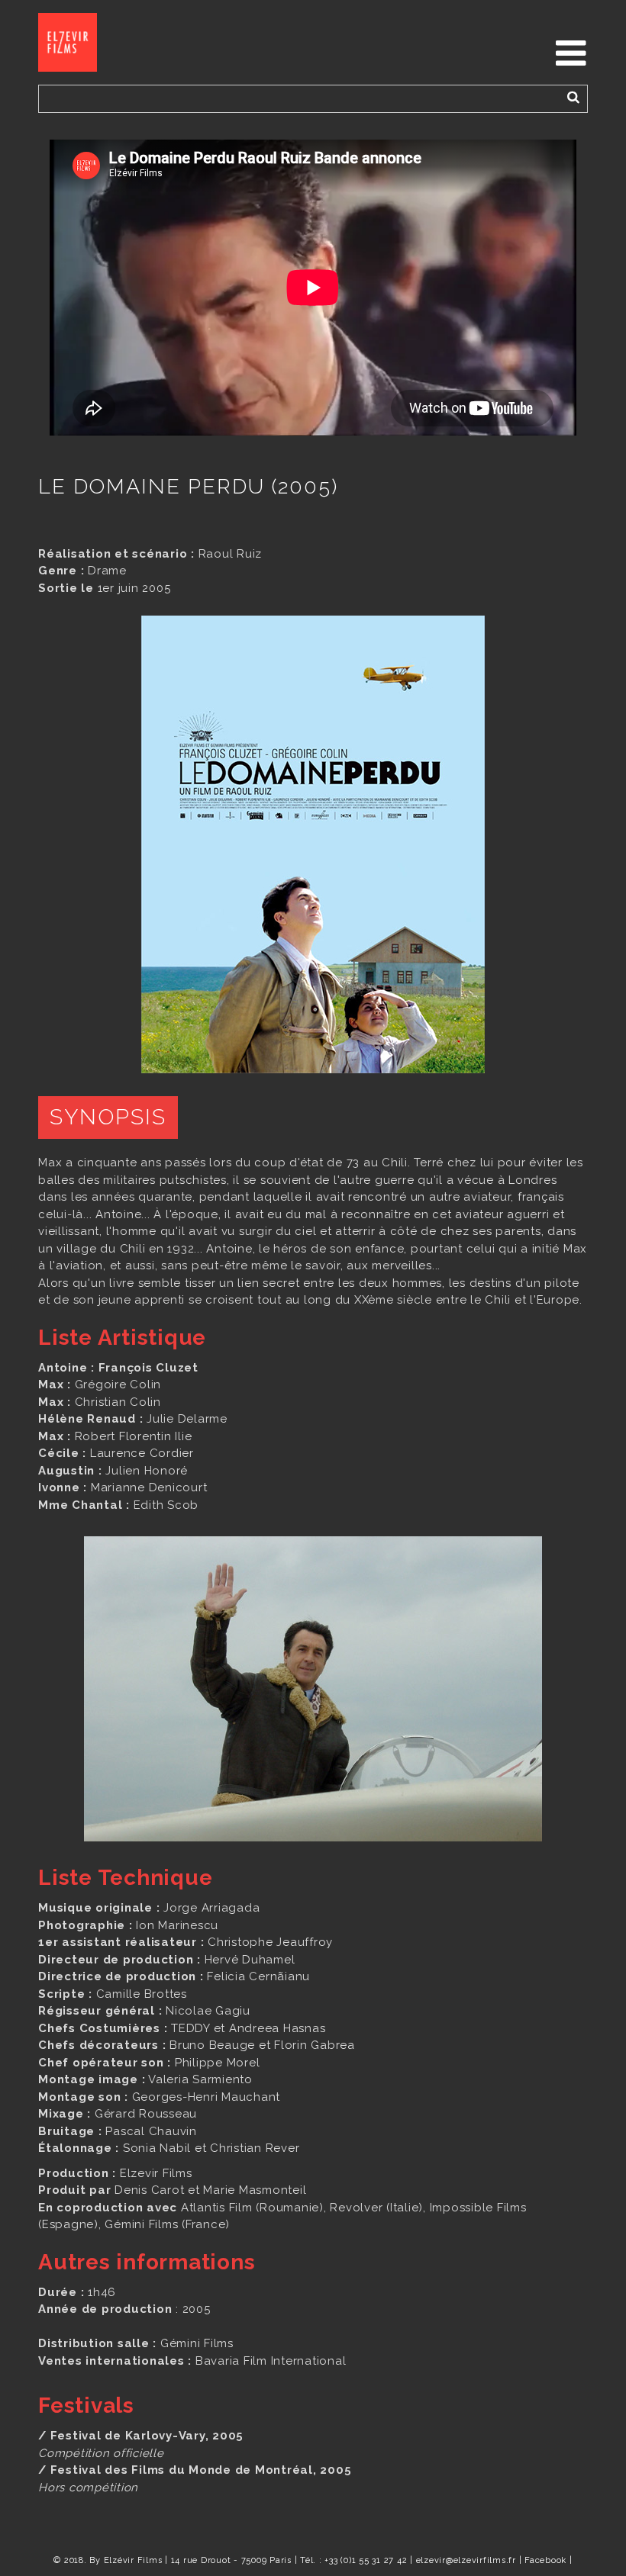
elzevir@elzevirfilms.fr (466, 2560)
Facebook (545, 2560)
